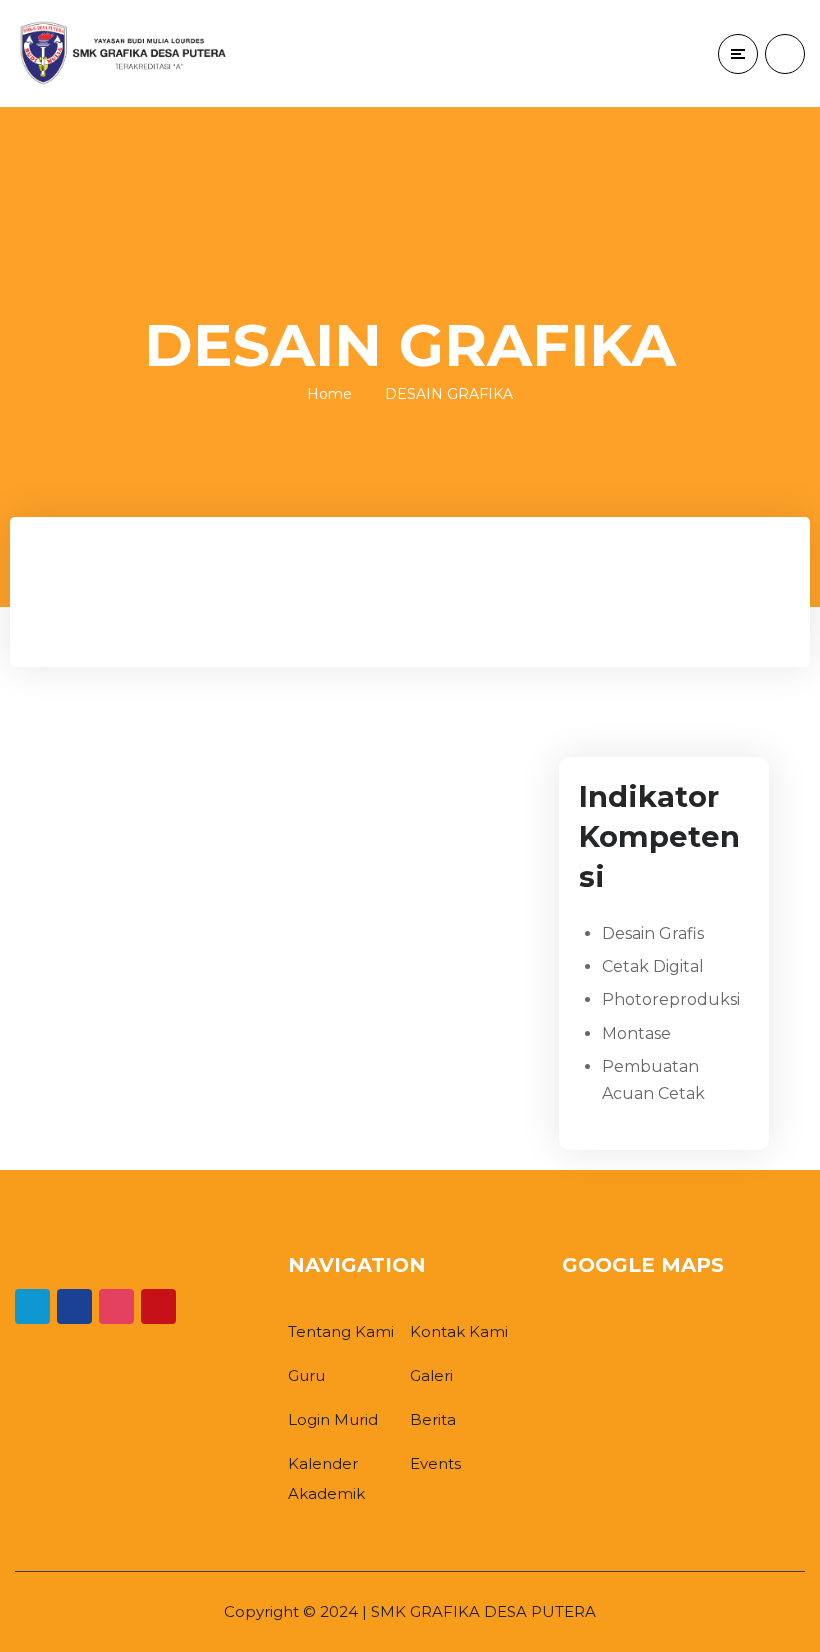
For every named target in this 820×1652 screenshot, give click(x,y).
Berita (433, 1419)
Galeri (431, 1375)
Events (435, 1463)
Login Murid (333, 1419)
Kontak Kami (459, 1331)
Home (329, 394)
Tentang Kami (341, 1331)
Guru (306, 1375)
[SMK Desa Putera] (125, 53)
